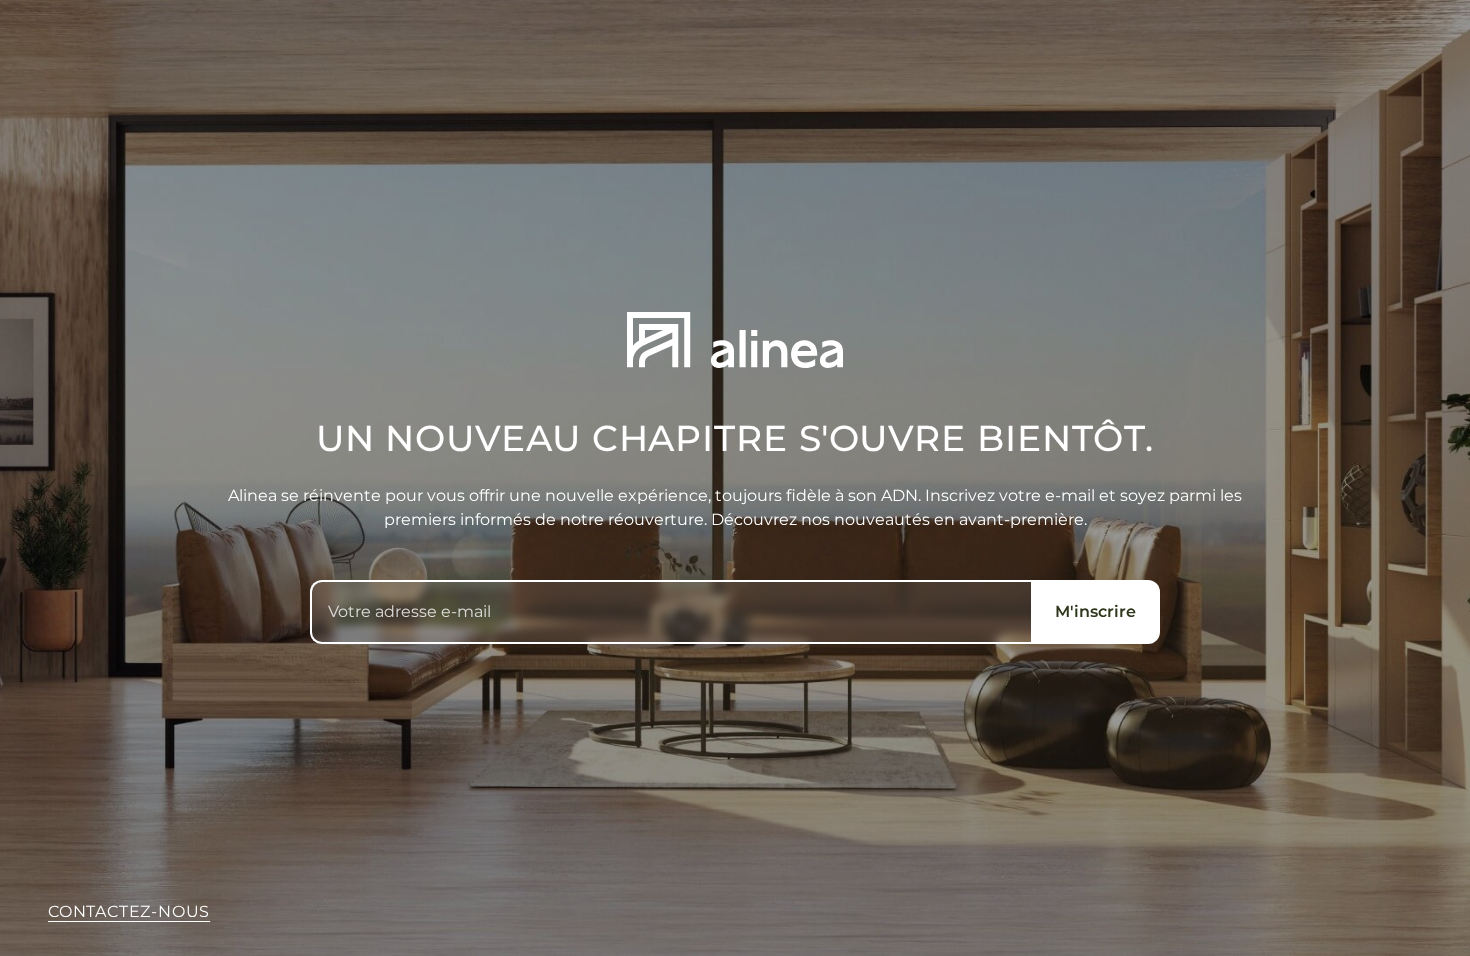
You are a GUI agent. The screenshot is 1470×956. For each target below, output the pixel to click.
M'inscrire (1095, 611)
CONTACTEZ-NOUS (129, 911)
